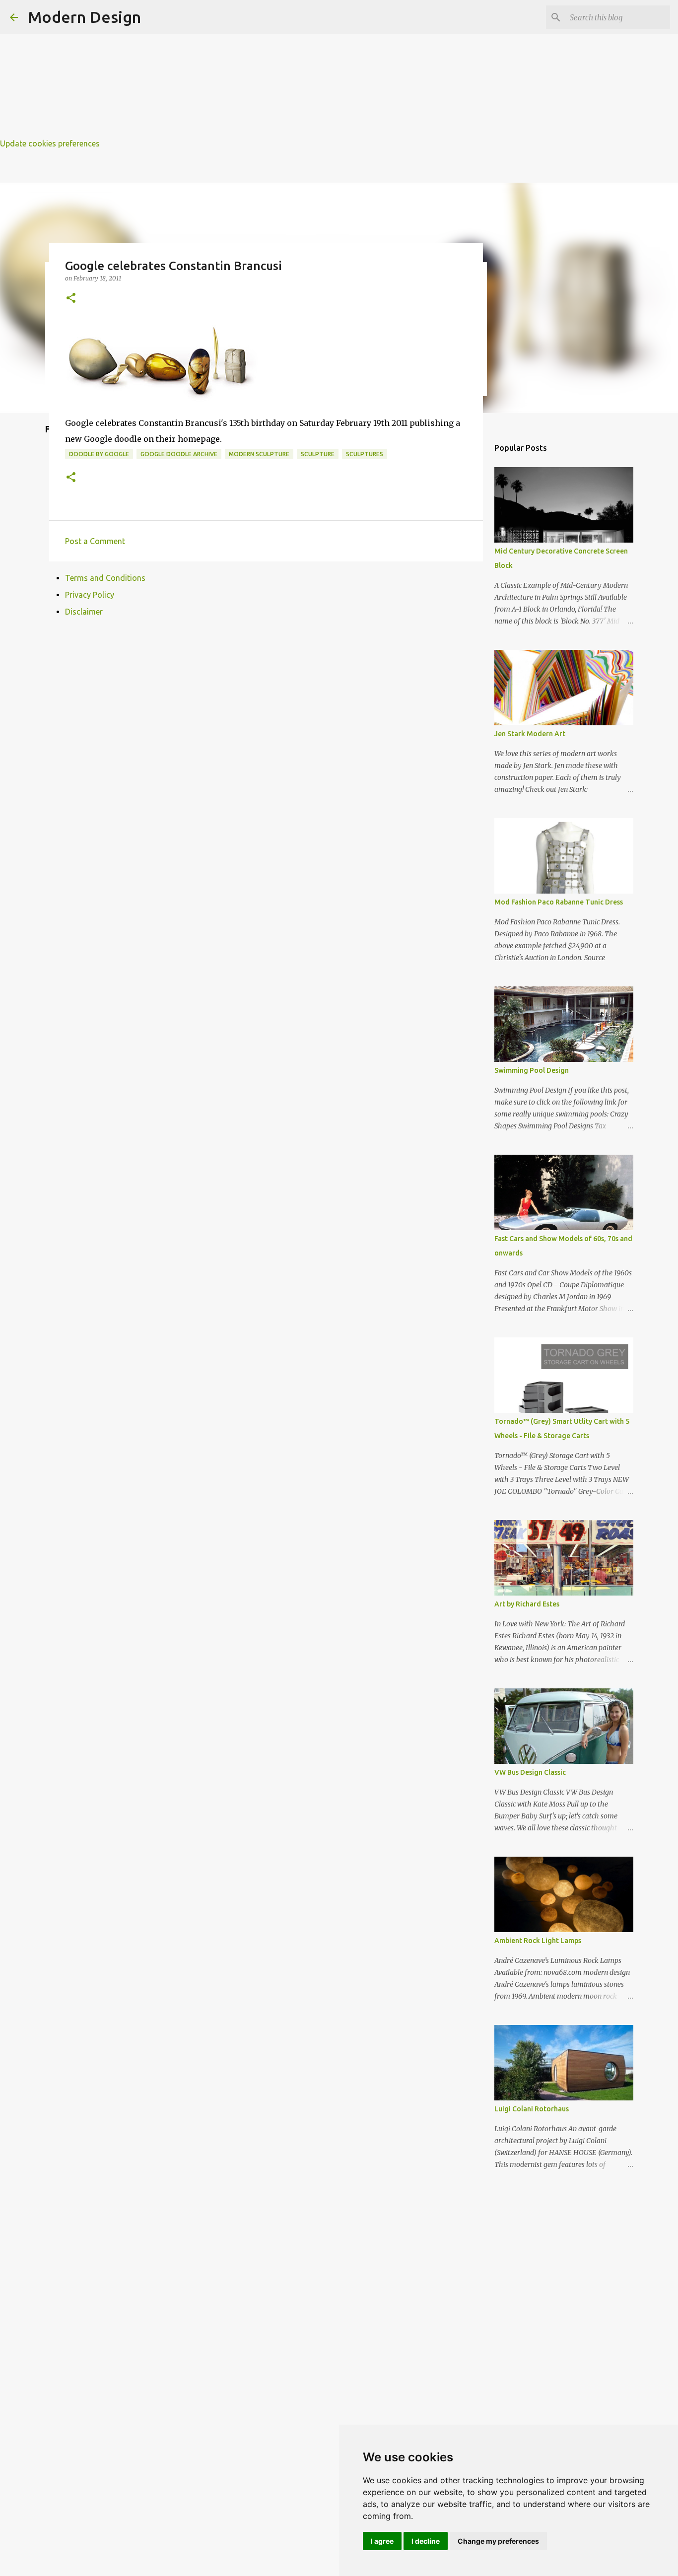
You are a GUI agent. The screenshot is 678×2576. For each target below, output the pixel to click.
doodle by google (99, 454)
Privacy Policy (90, 595)
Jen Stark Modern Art (530, 734)
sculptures (365, 454)
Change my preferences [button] (498, 2541)
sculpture (318, 454)
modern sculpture (259, 454)
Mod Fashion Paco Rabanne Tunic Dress (559, 902)
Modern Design (84, 17)
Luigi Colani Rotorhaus (532, 2109)
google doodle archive (179, 454)
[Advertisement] (298, 70)
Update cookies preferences (50, 143)
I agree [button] (382, 2541)
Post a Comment (95, 541)
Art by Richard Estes (527, 1604)
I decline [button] (426, 2541)
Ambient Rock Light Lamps (538, 1941)
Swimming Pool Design (532, 1070)
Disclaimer (84, 612)
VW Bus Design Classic (530, 1772)
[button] (71, 299)
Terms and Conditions (105, 578)
